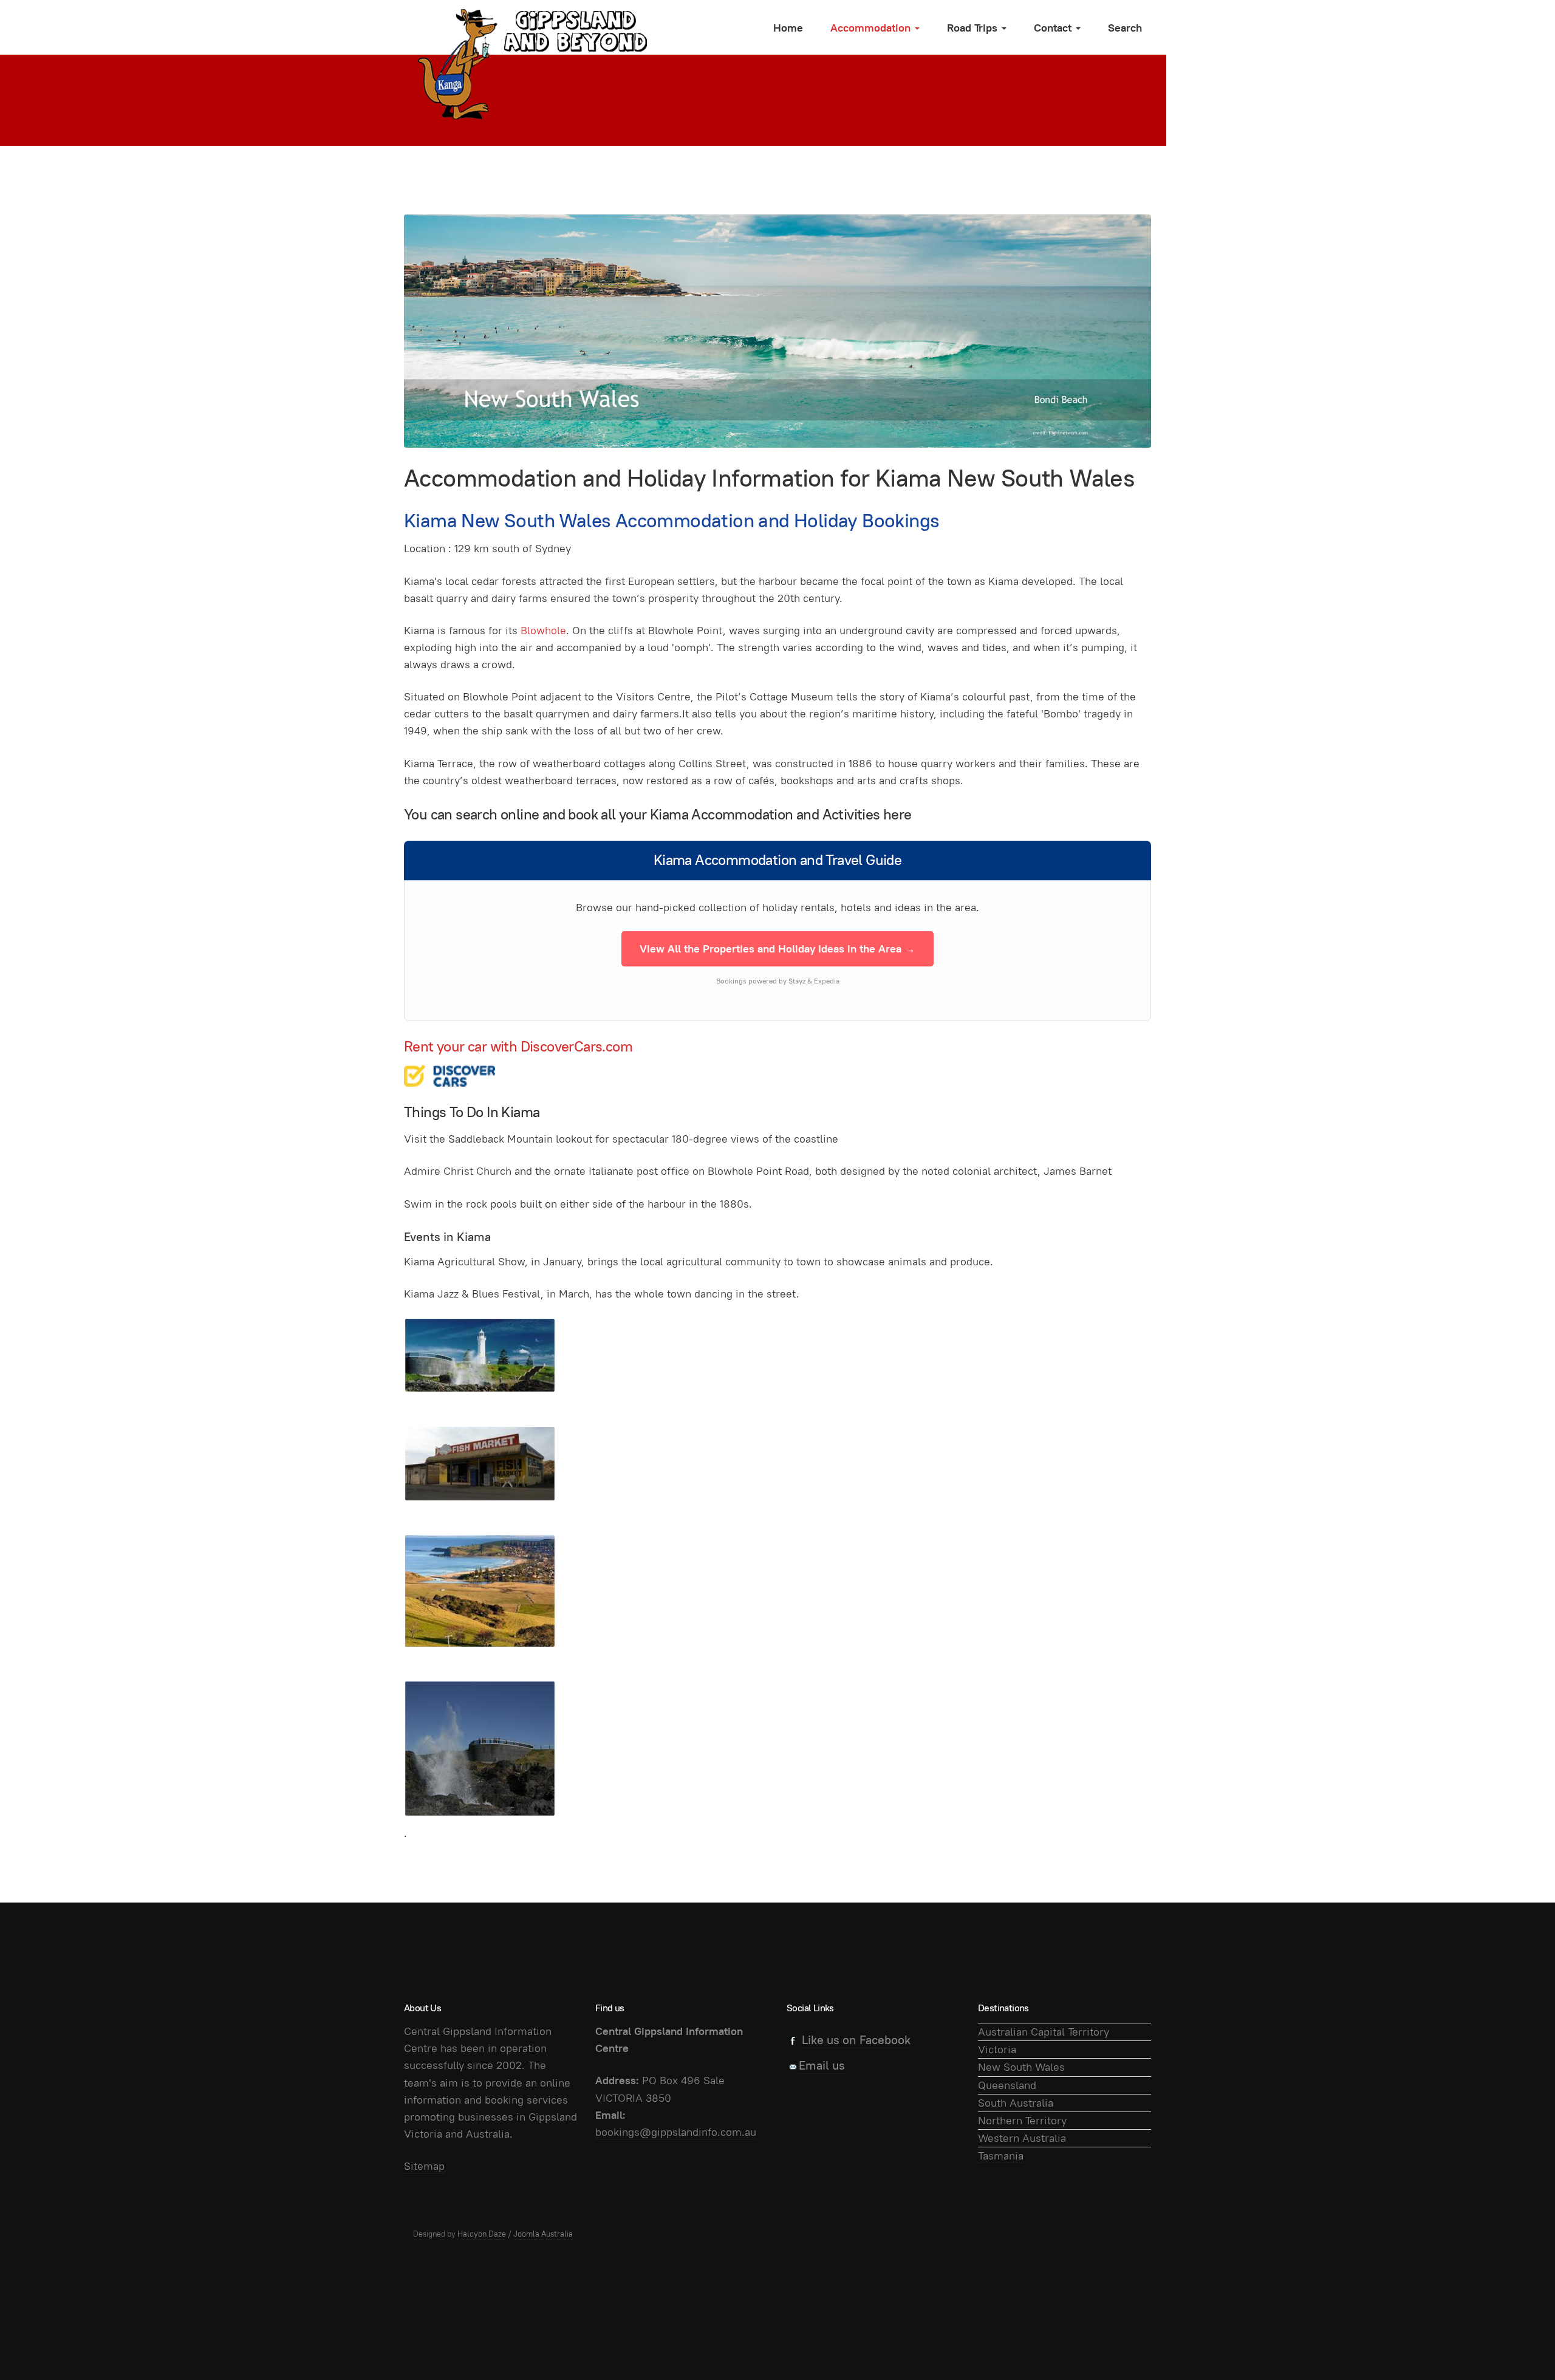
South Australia (1016, 2103)
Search (1125, 28)
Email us (822, 2065)
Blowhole (543, 630)
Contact (1054, 28)
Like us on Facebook (856, 2040)
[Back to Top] (1519, 2344)
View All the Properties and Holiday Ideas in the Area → (777, 949)
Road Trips (974, 28)
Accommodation (872, 28)
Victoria (997, 2049)
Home (788, 28)
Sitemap (424, 2166)
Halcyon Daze (482, 2234)
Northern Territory (1022, 2120)
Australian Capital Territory (1044, 2032)
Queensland (1007, 2085)
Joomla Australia (543, 2234)
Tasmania (1001, 2156)
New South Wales (1021, 2067)
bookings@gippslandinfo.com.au (676, 2132)
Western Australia (1022, 2138)
